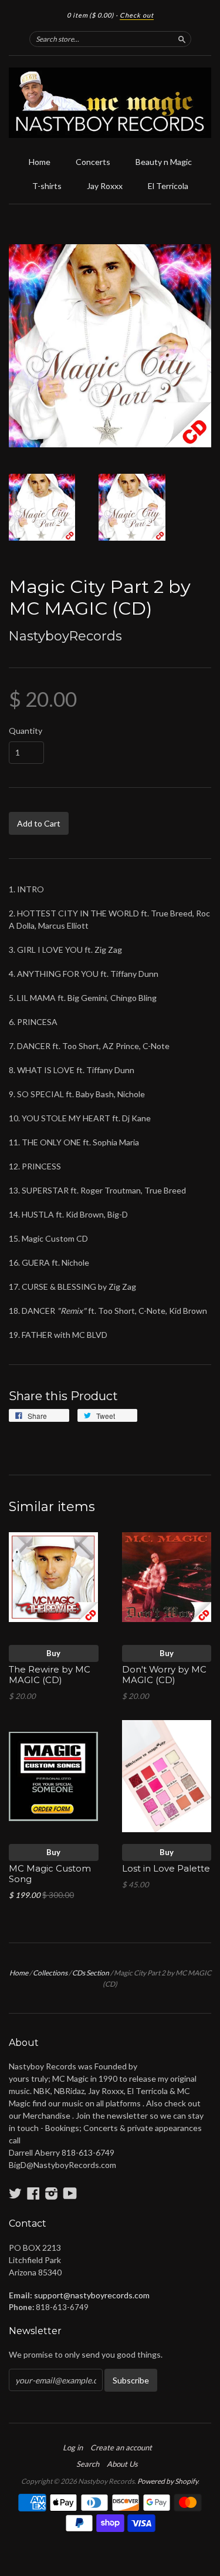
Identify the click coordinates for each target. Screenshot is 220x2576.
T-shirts (47, 186)
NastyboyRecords (65, 636)
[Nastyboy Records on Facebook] (33, 2193)
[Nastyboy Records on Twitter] (15, 2193)
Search (88, 2464)
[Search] (182, 39)
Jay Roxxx (105, 186)
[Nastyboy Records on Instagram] (52, 2193)
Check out (137, 15)
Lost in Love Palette (166, 1869)
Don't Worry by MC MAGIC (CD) (164, 1675)
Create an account (121, 2447)
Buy (53, 1653)
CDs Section (91, 1973)
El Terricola (168, 186)
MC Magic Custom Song (50, 1874)
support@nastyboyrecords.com (92, 2295)
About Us (122, 2464)
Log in (73, 2447)
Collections (50, 1973)
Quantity (26, 731)
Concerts (93, 162)
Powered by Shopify (167, 2481)
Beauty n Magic (164, 162)
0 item (90, 15)
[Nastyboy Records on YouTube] (70, 2193)
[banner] (110, 103)
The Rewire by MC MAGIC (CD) (50, 1675)
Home (40, 162)
